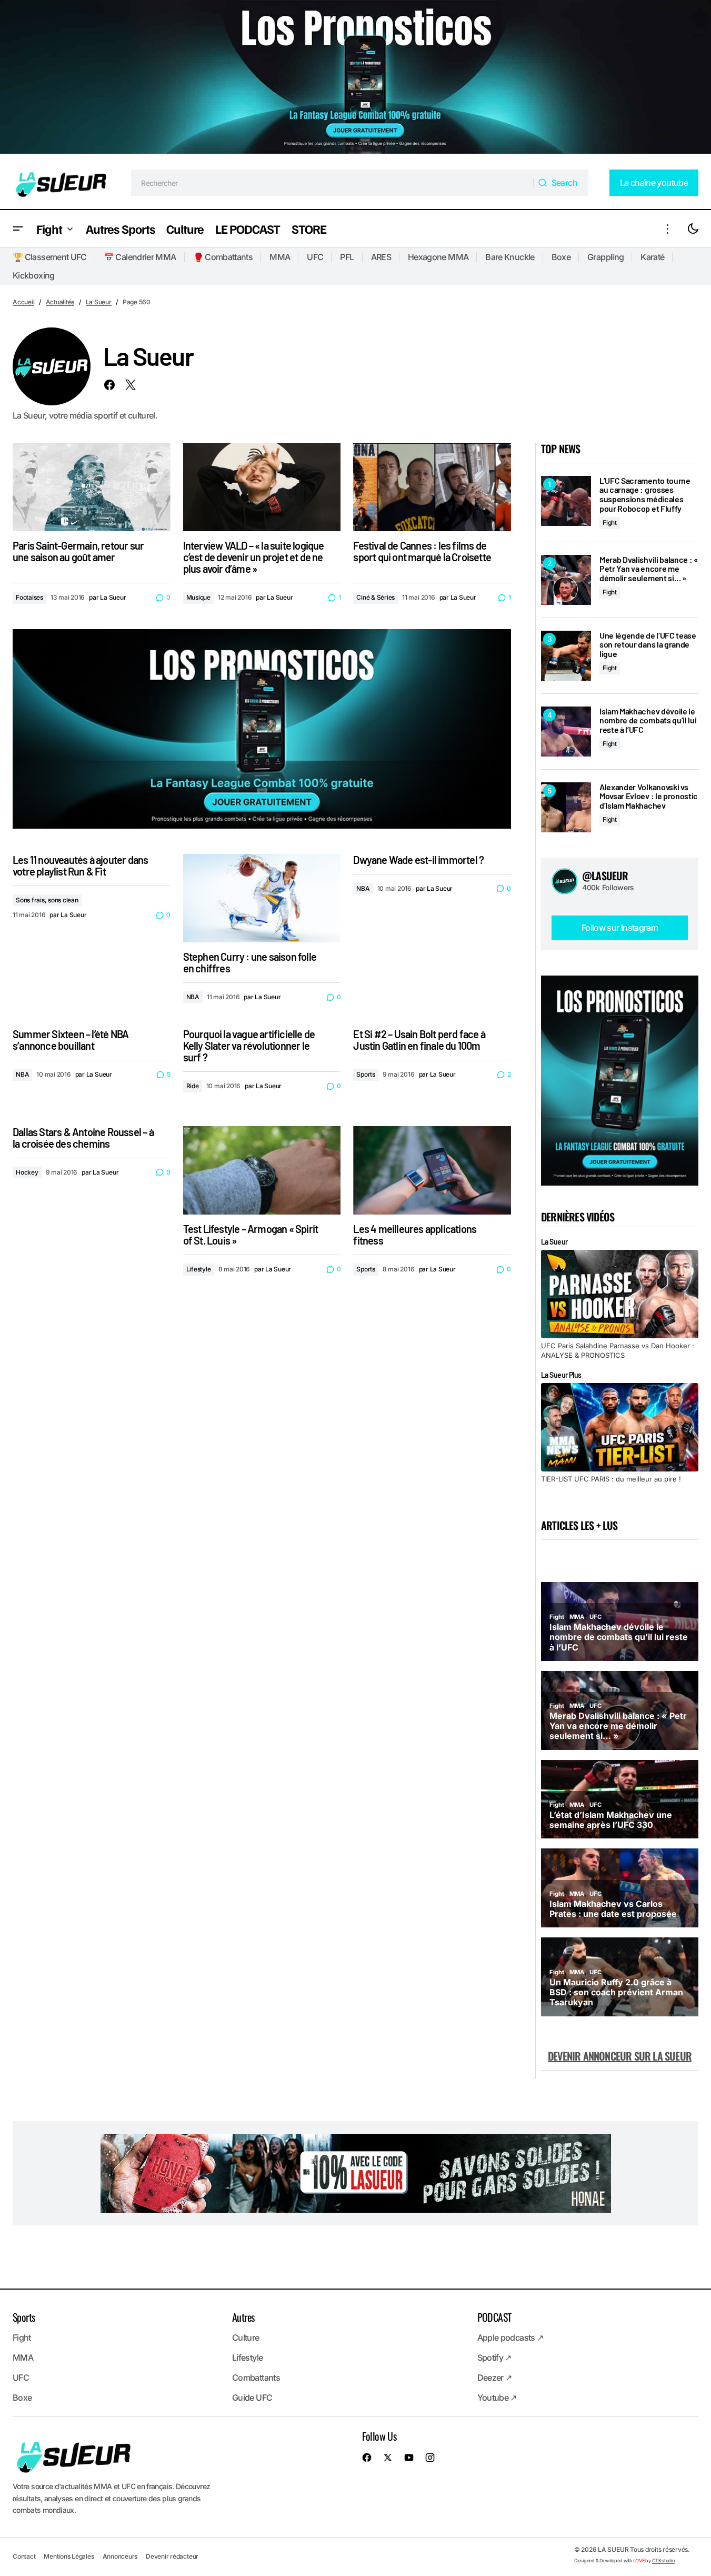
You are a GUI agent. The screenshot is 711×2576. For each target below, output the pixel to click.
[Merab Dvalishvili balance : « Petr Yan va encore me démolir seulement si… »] (566, 580)
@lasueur (605, 876)
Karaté (652, 257)
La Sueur (99, 302)
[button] (18, 229)
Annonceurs (120, 2556)
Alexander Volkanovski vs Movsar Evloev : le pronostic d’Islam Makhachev (649, 796)
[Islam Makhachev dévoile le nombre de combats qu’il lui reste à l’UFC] (566, 732)
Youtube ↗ (497, 2398)
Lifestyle (199, 1269)
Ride (193, 1086)
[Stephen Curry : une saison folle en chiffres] (262, 898)
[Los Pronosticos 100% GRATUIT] (355, 78)
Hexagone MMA (438, 257)
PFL (347, 257)
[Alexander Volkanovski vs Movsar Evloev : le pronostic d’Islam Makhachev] (566, 807)
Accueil (23, 302)
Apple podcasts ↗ (510, 2338)
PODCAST (494, 2317)
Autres (243, 2317)
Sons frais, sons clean (47, 900)
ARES (381, 257)
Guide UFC (252, 2398)
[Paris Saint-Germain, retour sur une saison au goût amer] (92, 487)
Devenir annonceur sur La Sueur (620, 2056)
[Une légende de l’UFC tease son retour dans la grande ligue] (566, 656)
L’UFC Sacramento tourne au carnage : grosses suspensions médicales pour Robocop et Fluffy (645, 494)
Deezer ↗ (495, 2378)
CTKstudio (663, 2560)
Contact (24, 2556)
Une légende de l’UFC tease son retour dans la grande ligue (648, 645)
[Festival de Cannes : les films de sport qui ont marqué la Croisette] (432, 487)
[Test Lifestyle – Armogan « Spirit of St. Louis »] (262, 1171)
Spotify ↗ (494, 2358)
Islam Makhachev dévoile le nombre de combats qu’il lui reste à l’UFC (648, 720)
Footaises (29, 597)
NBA (193, 997)
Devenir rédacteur (172, 2556)
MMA (280, 257)
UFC (315, 257)
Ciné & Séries (375, 597)
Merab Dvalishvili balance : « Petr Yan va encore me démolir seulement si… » (649, 569)
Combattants (256, 2378)
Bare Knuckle (510, 257)
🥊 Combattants (223, 257)
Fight (610, 523)
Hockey (27, 1172)
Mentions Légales (69, 2556)
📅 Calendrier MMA (140, 257)
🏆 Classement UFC (50, 257)
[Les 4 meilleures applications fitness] (432, 1171)
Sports (366, 1074)
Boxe (561, 257)
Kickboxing (34, 275)
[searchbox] (332, 183)
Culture (246, 2338)
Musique (198, 597)
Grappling (605, 257)
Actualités (60, 302)
